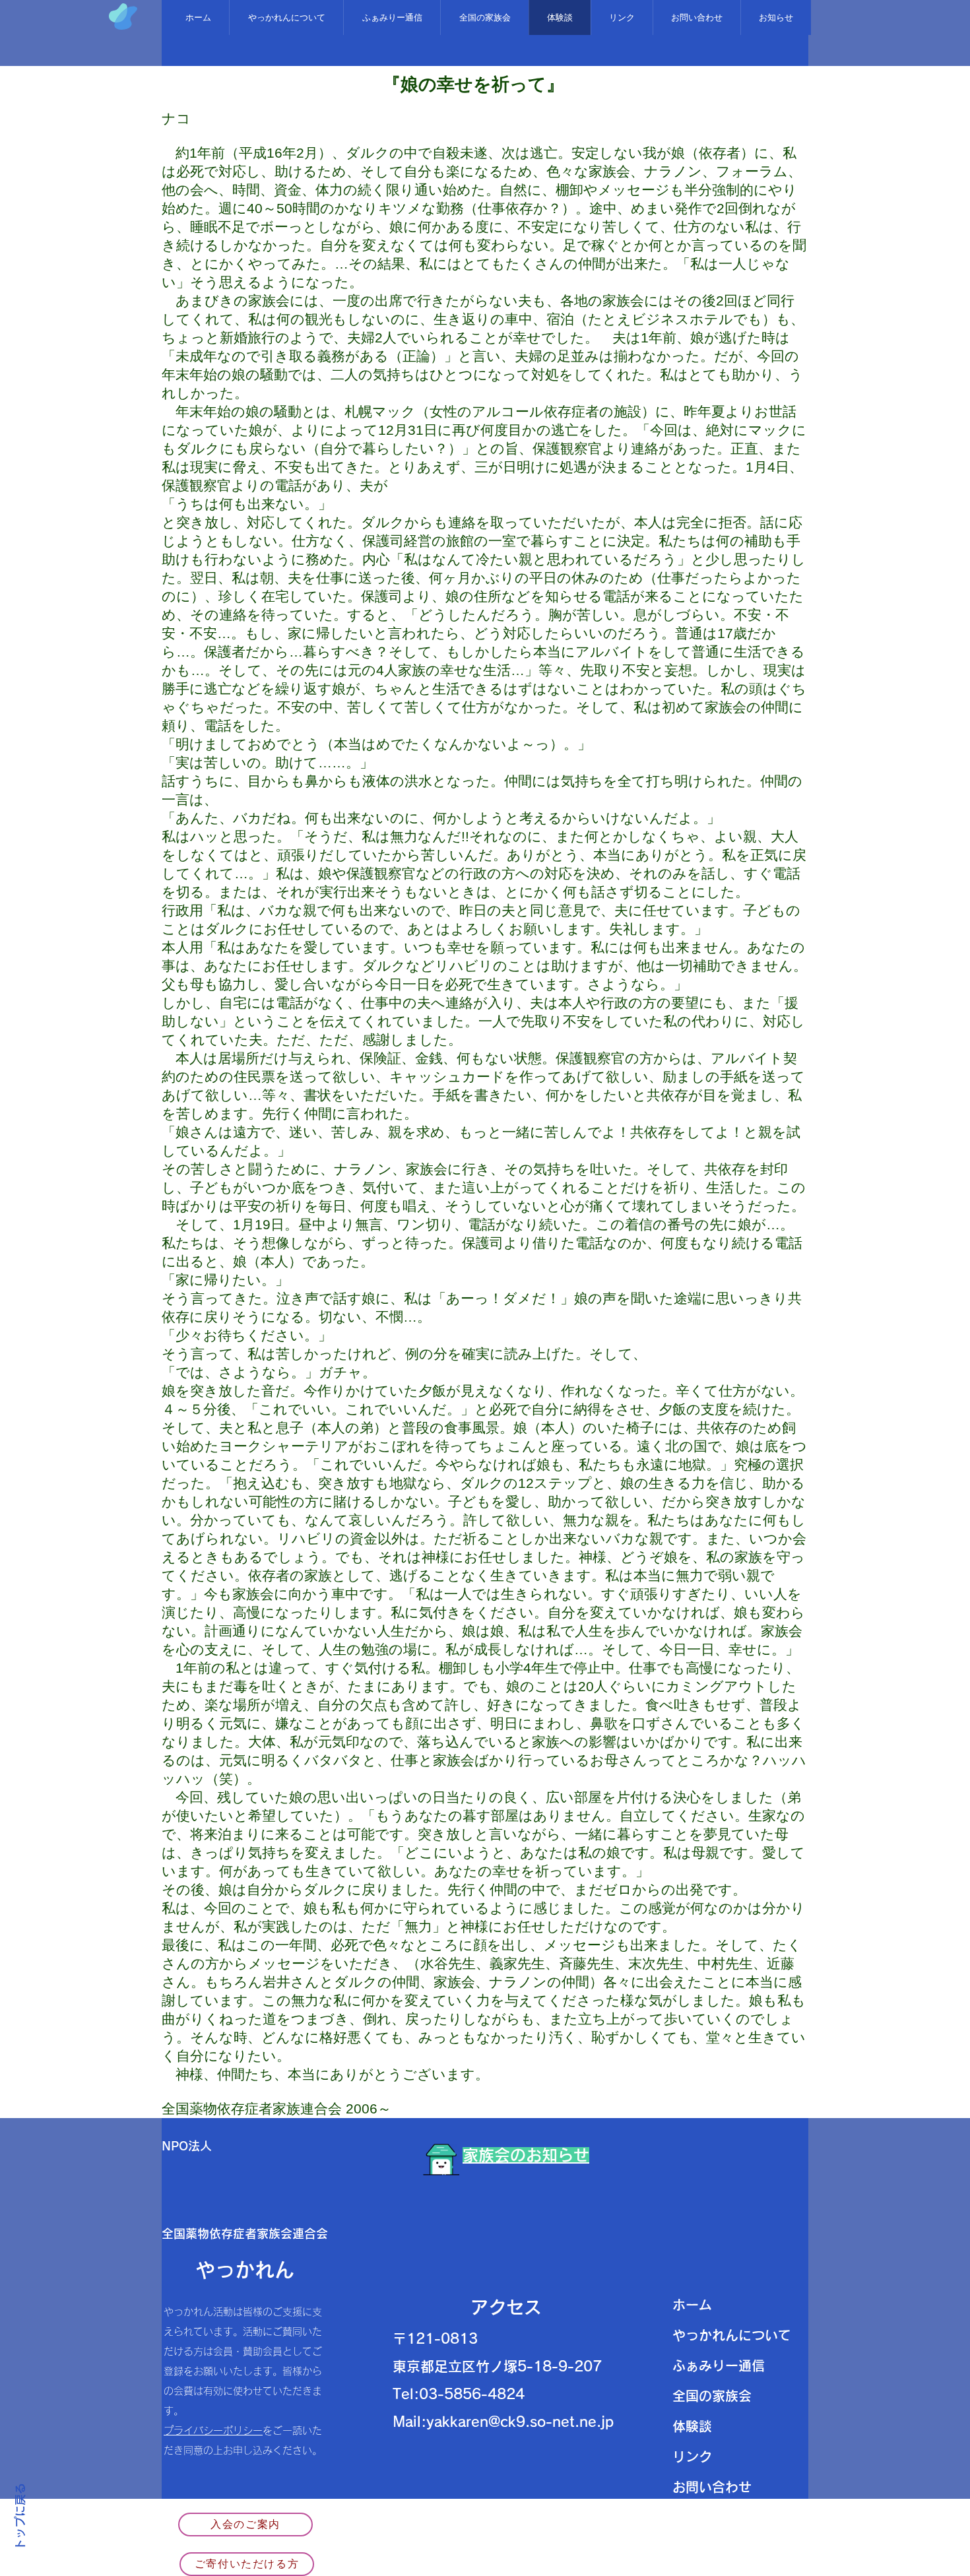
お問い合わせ (712, 2487)
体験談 (692, 2426)
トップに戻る (20, 2517)
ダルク (404, 2559)
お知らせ (699, 2517)
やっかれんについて (732, 2335)
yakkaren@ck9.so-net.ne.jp (520, 2422)
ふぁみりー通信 (719, 2366)
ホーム (692, 2305)
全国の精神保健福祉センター (532, 2539)
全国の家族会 (712, 2396)
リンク (692, 2457)
